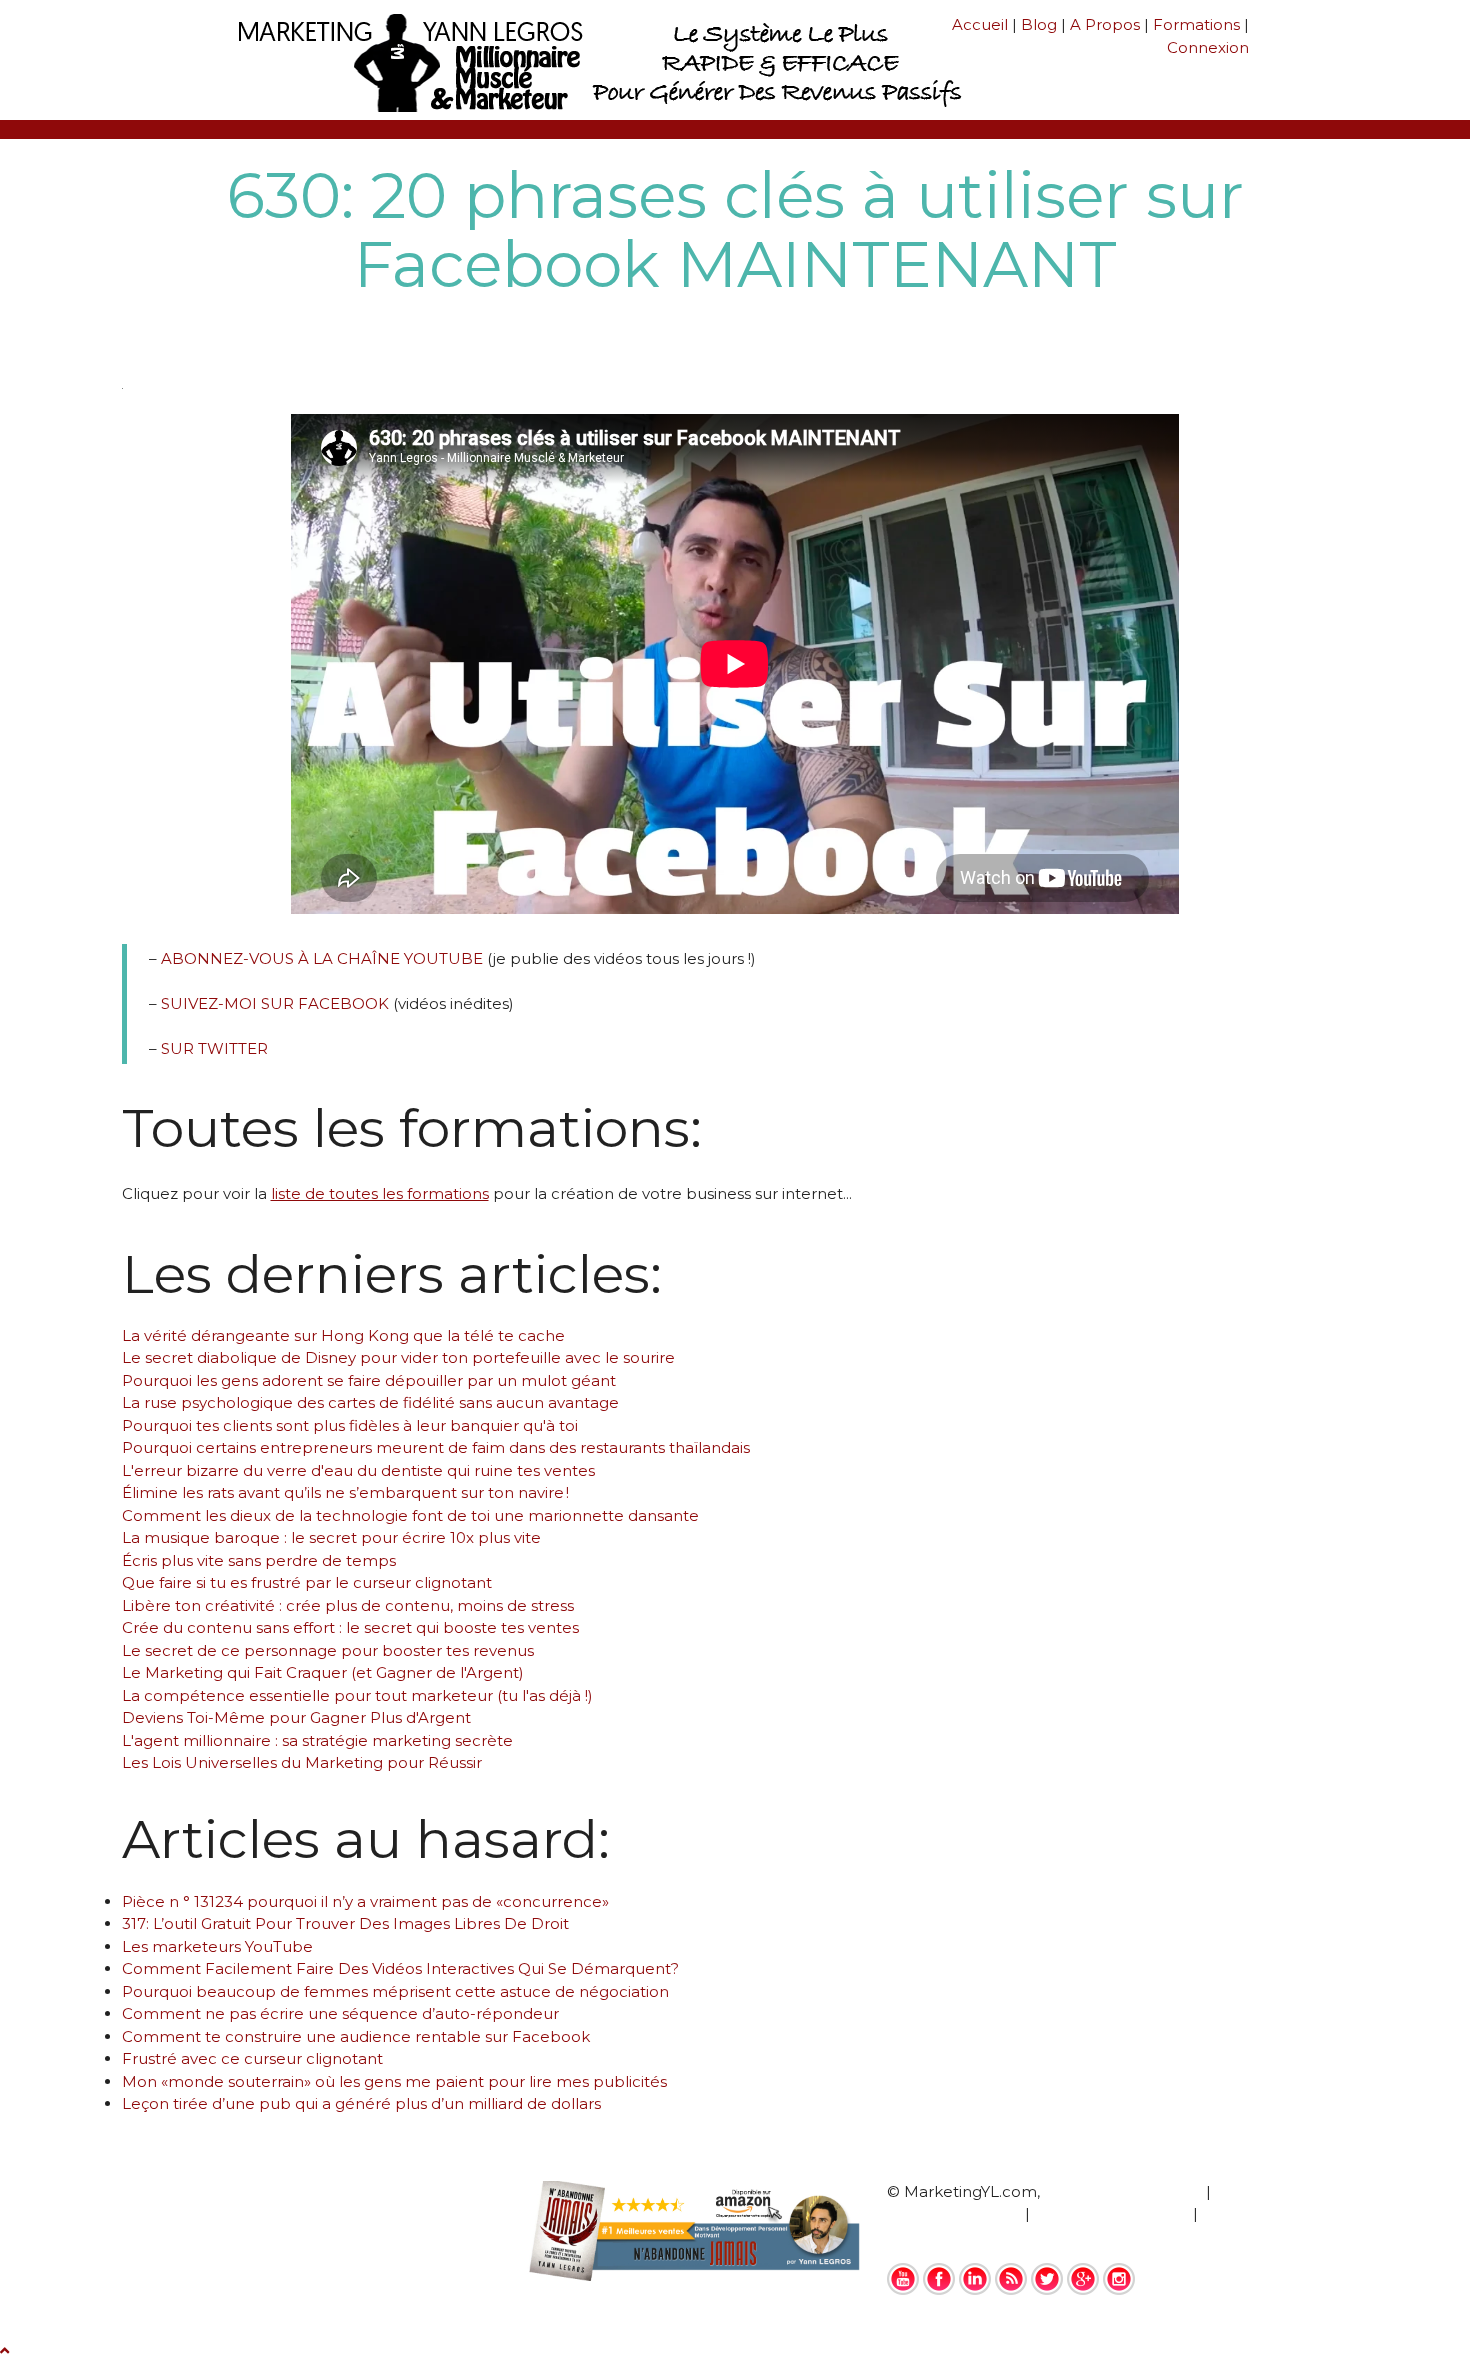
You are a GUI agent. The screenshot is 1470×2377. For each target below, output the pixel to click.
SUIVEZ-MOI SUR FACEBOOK (275, 1003)
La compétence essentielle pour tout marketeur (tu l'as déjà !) (357, 1695)
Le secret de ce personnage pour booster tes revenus (328, 1650)
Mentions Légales (954, 2213)
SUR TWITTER (214, 1048)
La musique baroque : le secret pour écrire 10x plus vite (331, 1537)
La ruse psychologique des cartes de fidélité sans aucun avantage (370, 1402)
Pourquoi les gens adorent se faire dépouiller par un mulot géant (369, 1380)
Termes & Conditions (1111, 2213)
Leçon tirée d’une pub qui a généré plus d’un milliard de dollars (361, 2103)
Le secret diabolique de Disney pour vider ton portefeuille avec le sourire (398, 1357)
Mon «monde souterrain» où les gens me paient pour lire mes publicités (394, 2081)
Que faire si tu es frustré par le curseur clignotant (307, 1582)
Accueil (980, 24)
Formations (1196, 24)
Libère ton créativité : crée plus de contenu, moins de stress (348, 1605)
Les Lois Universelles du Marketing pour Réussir (302, 1762)
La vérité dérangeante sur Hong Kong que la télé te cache (343, 1335)
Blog (1039, 24)
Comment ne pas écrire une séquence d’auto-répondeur (340, 2013)
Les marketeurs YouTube (217, 1946)
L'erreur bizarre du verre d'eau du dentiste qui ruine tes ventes (358, 1470)
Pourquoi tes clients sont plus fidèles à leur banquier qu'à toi (350, 1425)
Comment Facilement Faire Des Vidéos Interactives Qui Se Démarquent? (400, 1968)
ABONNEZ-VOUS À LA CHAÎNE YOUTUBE (322, 958)
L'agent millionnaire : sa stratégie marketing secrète (317, 1740)
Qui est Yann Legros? (1123, 2191)
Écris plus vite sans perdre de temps (259, 1560)
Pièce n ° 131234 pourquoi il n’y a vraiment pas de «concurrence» (365, 1901)
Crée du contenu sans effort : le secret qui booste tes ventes (350, 1627)
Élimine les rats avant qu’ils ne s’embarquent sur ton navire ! (345, 1492)
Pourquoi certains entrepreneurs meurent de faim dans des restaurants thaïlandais (436, 1447)
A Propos (1105, 24)
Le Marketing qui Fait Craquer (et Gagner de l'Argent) (323, 1672)
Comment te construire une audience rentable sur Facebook (356, 2036)
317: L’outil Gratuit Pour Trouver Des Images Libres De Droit (345, 1923)
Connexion (1208, 47)
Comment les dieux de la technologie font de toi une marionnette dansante (410, 1515)
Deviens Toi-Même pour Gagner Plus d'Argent (296, 1717)
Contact (917, 2236)
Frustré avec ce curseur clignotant (252, 2058)
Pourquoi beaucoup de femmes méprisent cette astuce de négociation (395, 1991)
